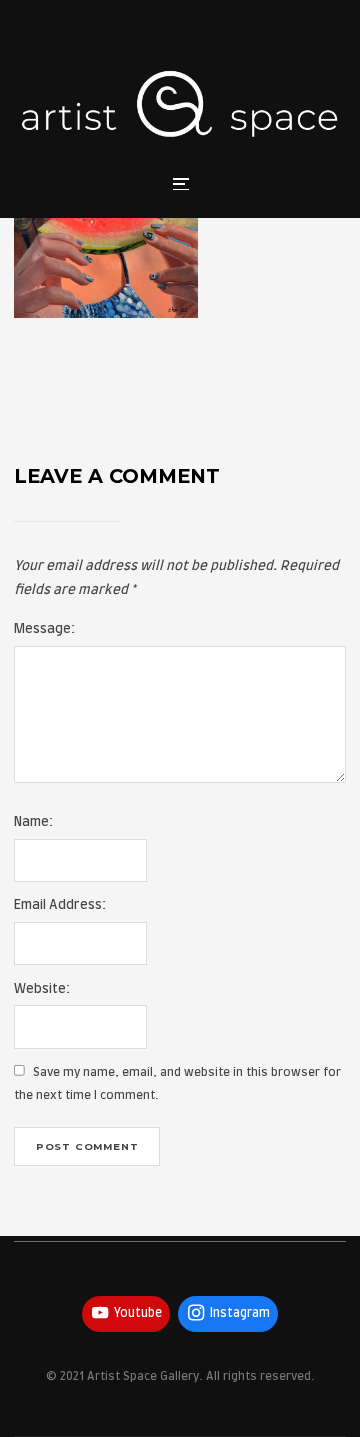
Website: (42, 989)
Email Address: (60, 905)
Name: (33, 822)
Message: (44, 629)
